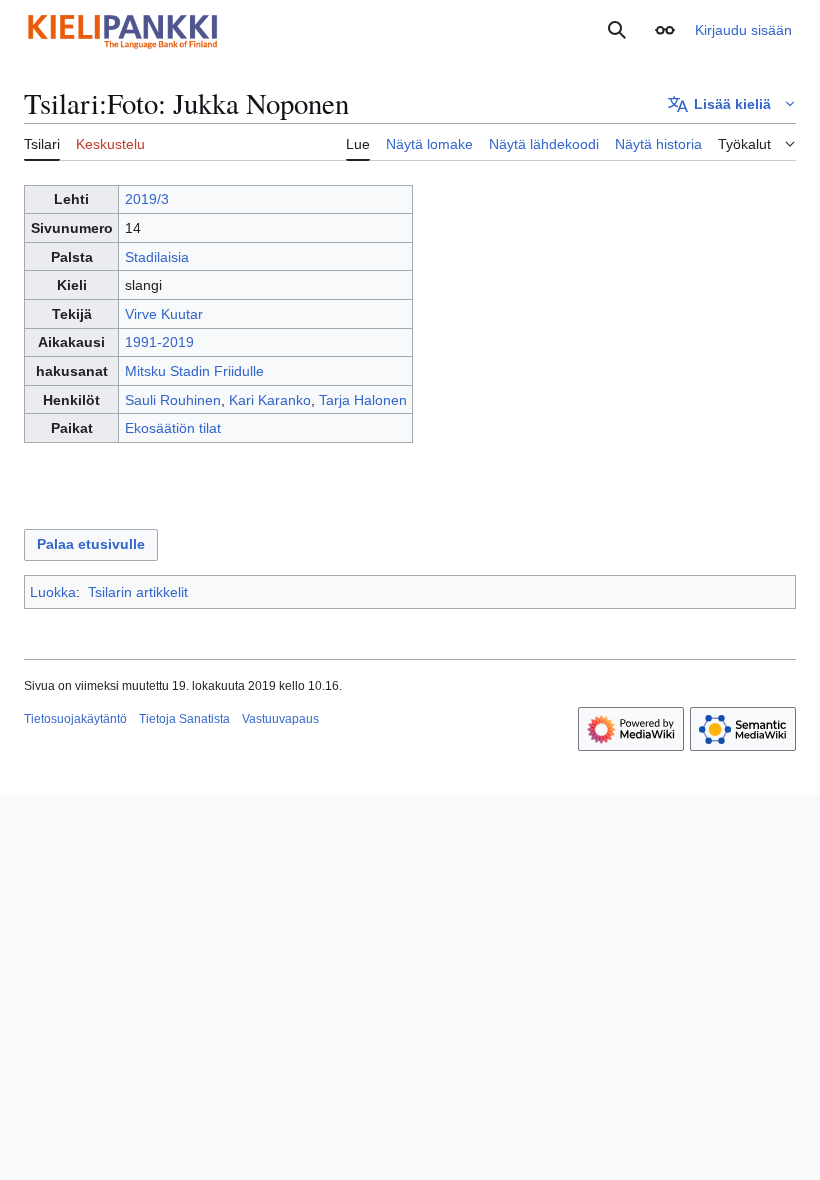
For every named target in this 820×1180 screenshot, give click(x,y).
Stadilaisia (157, 257)
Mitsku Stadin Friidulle (194, 371)
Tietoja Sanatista (184, 719)
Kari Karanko (270, 400)
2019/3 (147, 199)
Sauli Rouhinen (173, 400)
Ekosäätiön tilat (173, 428)
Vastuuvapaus (280, 719)
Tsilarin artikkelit (138, 592)
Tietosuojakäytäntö (75, 719)
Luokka (53, 592)
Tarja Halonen (363, 400)
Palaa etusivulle (91, 544)
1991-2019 (159, 342)
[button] (665, 30)
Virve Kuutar (164, 314)
